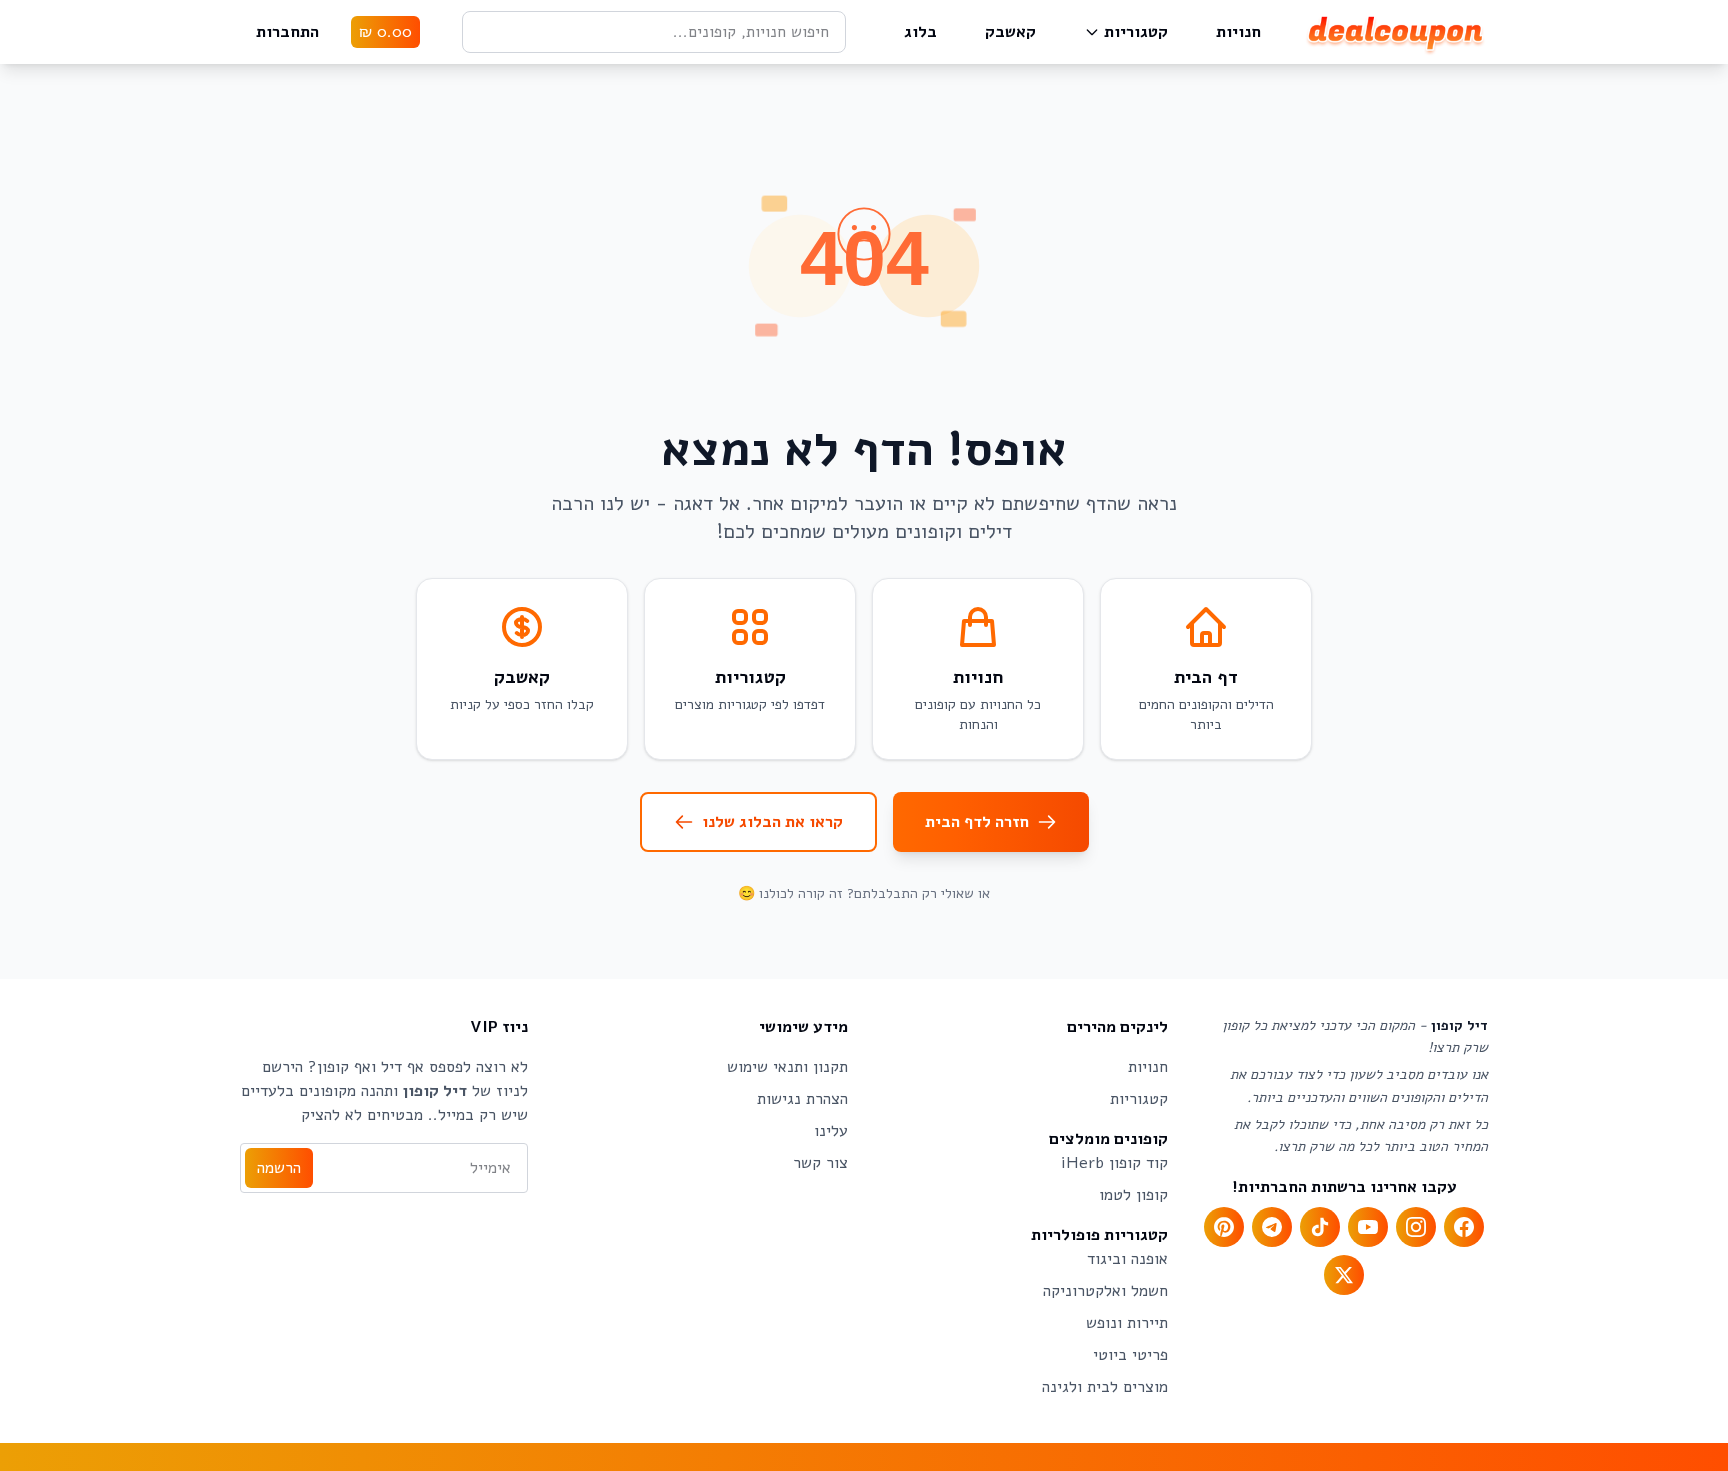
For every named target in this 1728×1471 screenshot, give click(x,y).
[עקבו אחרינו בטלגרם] (1272, 1227)
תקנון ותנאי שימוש (787, 1067)
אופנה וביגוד (1127, 1259)
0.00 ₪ (385, 32)
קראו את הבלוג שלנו (772, 822)
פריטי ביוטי (1130, 1355)
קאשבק (1010, 32)
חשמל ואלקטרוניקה (1105, 1291)
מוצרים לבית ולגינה (1105, 1387)
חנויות (1238, 32)
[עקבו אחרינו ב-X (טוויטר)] (1344, 1275)
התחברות (287, 32)
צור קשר (820, 1163)
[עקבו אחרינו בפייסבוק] (1464, 1227)
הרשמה (279, 1168)
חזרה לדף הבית (977, 822)
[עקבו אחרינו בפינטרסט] (1224, 1227)
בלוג (920, 32)
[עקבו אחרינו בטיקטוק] (1320, 1227)
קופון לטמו (1133, 1195)
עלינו (831, 1131)
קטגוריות (1136, 32)
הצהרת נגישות (802, 1099)
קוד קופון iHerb (1114, 1163)
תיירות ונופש (1127, 1323)
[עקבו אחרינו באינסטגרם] (1416, 1227)
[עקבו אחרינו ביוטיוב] (1368, 1227)
